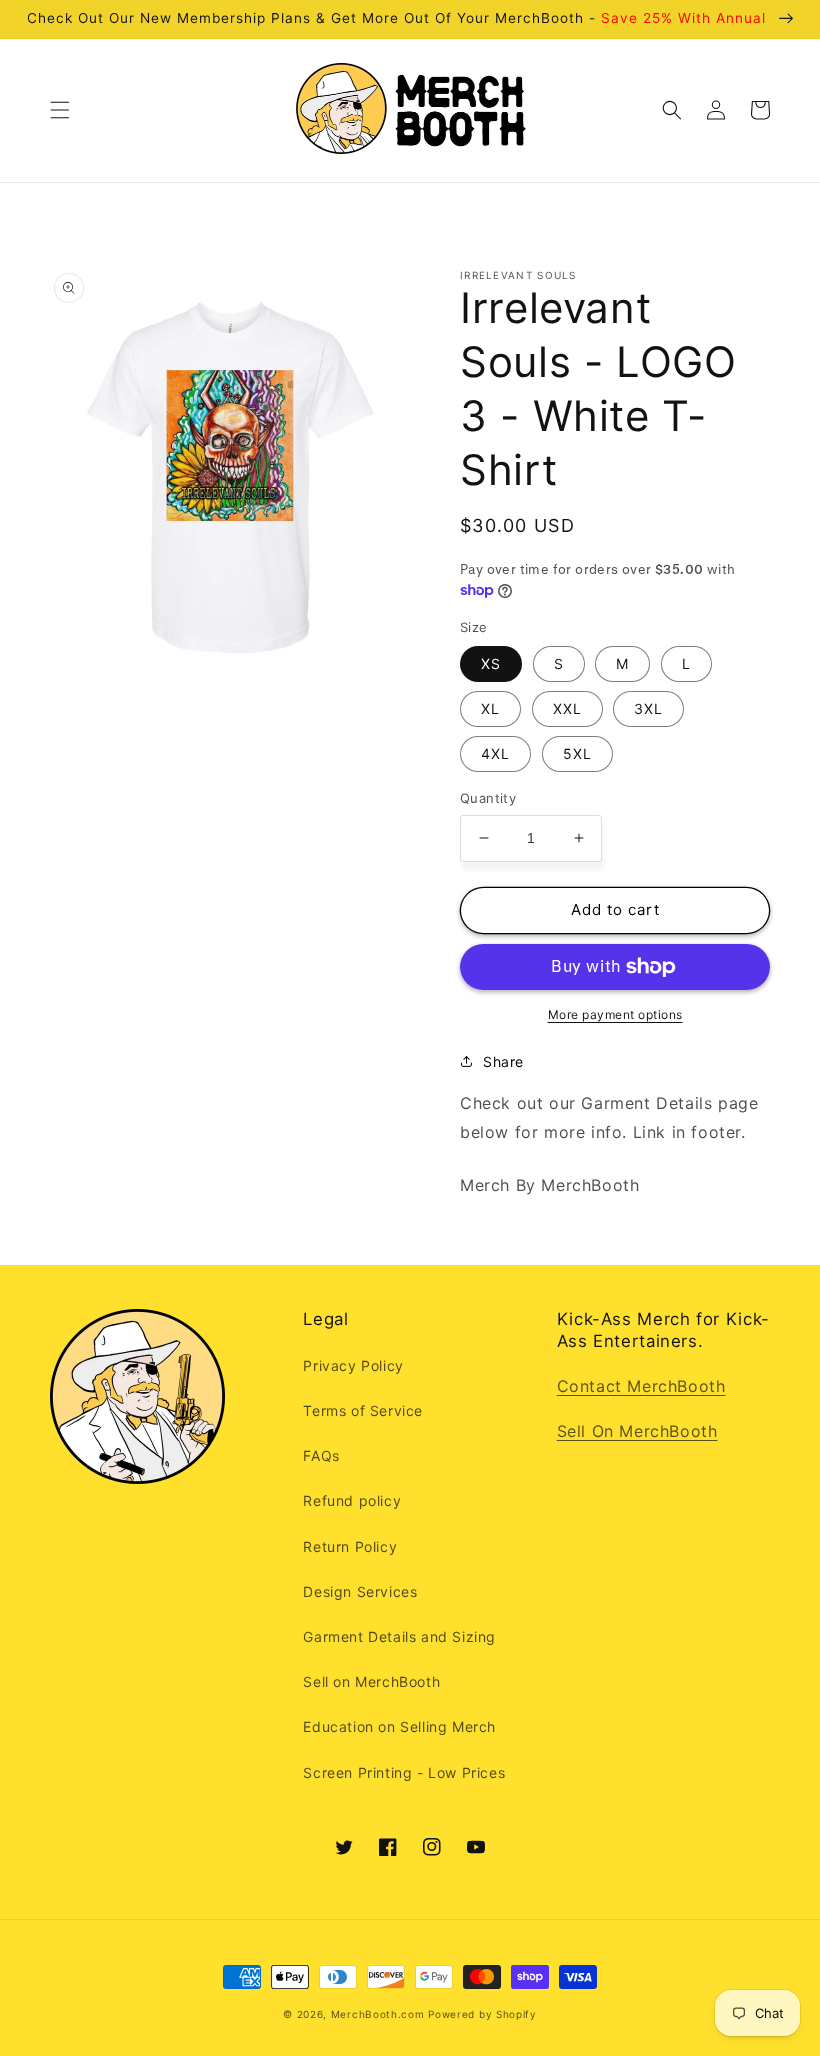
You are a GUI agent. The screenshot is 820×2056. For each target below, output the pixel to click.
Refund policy (352, 1500)
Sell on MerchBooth (371, 1681)
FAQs (321, 1455)
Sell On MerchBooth (637, 1431)
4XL (495, 753)
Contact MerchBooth (641, 1386)
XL (490, 708)
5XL (577, 753)
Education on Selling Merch (399, 1726)
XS (491, 663)
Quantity (488, 798)
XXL (567, 708)
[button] (60, 110)
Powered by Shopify (482, 2014)
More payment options (615, 1014)
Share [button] (503, 1061)
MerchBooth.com (378, 2014)
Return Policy (350, 1546)
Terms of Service (363, 1410)
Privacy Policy (353, 1365)
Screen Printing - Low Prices (404, 1772)
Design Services (360, 1591)
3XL (648, 708)
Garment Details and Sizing (399, 1636)
